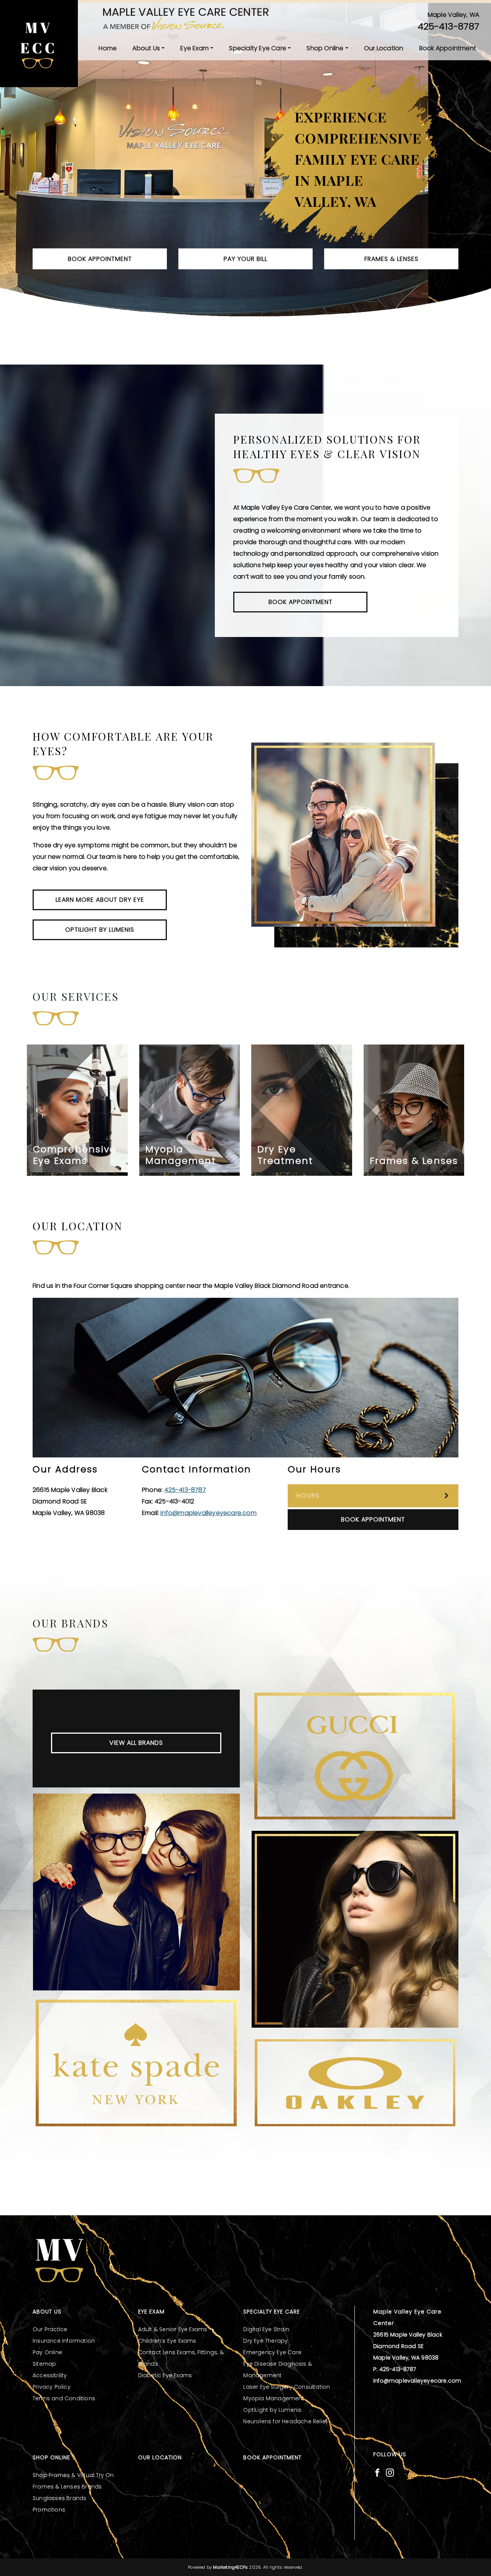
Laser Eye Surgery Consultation (287, 2387)
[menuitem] (108, 48)
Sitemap (44, 2364)
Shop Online (325, 48)
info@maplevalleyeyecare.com (208, 1513)
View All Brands (136, 1743)
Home (108, 48)
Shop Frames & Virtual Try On (73, 2475)
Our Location (384, 48)
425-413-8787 (448, 26)
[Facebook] (377, 2472)
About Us (146, 48)
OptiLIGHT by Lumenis (100, 930)
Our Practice (50, 2329)
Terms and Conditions (64, 2398)
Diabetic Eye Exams (165, 2375)
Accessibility (50, 2375)
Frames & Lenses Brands (67, 2487)
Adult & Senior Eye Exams (173, 2329)
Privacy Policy (52, 2387)
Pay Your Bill (245, 259)
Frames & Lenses (391, 259)
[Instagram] (390, 2472)
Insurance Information (64, 2341)
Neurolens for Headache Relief (285, 2421)
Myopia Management (274, 2398)
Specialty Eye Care (258, 48)
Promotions (49, 2510)
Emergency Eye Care (272, 2352)
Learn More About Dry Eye (100, 900)
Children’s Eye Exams (167, 2341)
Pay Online (47, 2352)
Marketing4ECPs (230, 2567)
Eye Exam (194, 48)
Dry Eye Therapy (265, 2341)
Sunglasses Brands (59, 2498)
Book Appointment (448, 48)
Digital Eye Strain (266, 2329)
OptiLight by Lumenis (272, 2410)
